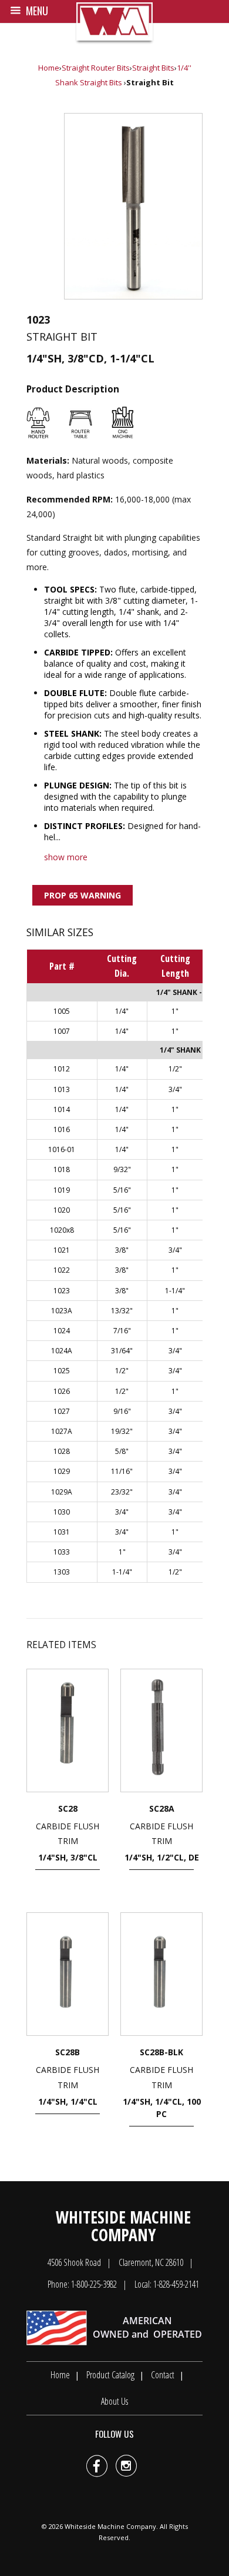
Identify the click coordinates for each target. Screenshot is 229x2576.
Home (49, 68)
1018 (62, 1169)
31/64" (122, 1351)
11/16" (122, 1471)
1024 (62, 1331)
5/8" (122, 1451)
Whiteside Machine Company (110, 2526)
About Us (114, 2401)
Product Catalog (110, 2375)
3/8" (122, 1250)
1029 (62, 1471)
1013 (62, 1089)
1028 (62, 1451)
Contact (163, 2375)
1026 (62, 1391)
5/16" (122, 1190)
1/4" (122, 1011)
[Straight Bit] (133, 206)
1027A (62, 1431)
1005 (62, 1011)
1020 (62, 1210)
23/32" (122, 1492)
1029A (62, 1492)
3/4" (175, 1089)
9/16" (122, 1411)
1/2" (175, 1069)
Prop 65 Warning (82, 895)
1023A (62, 1311)
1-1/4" (175, 1291)
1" (175, 1011)
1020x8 (62, 1230)
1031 (62, 1532)
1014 (62, 1109)
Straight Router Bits (96, 68)
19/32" (122, 1431)
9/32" (122, 1169)
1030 (62, 1512)
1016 (62, 1129)
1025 (62, 1371)
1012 (62, 1069)
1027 (62, 1411)
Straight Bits (153, 68)
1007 (62, 1031)
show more (66, 857)
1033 (62, 1552)
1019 (62, 1190)
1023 (62, 1291)
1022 (62, 1270)
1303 (62, 1572)
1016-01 (62, 1149)
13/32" (122, 1311)
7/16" (122, 1331)
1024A (62, 1351)
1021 (62, 1250)
